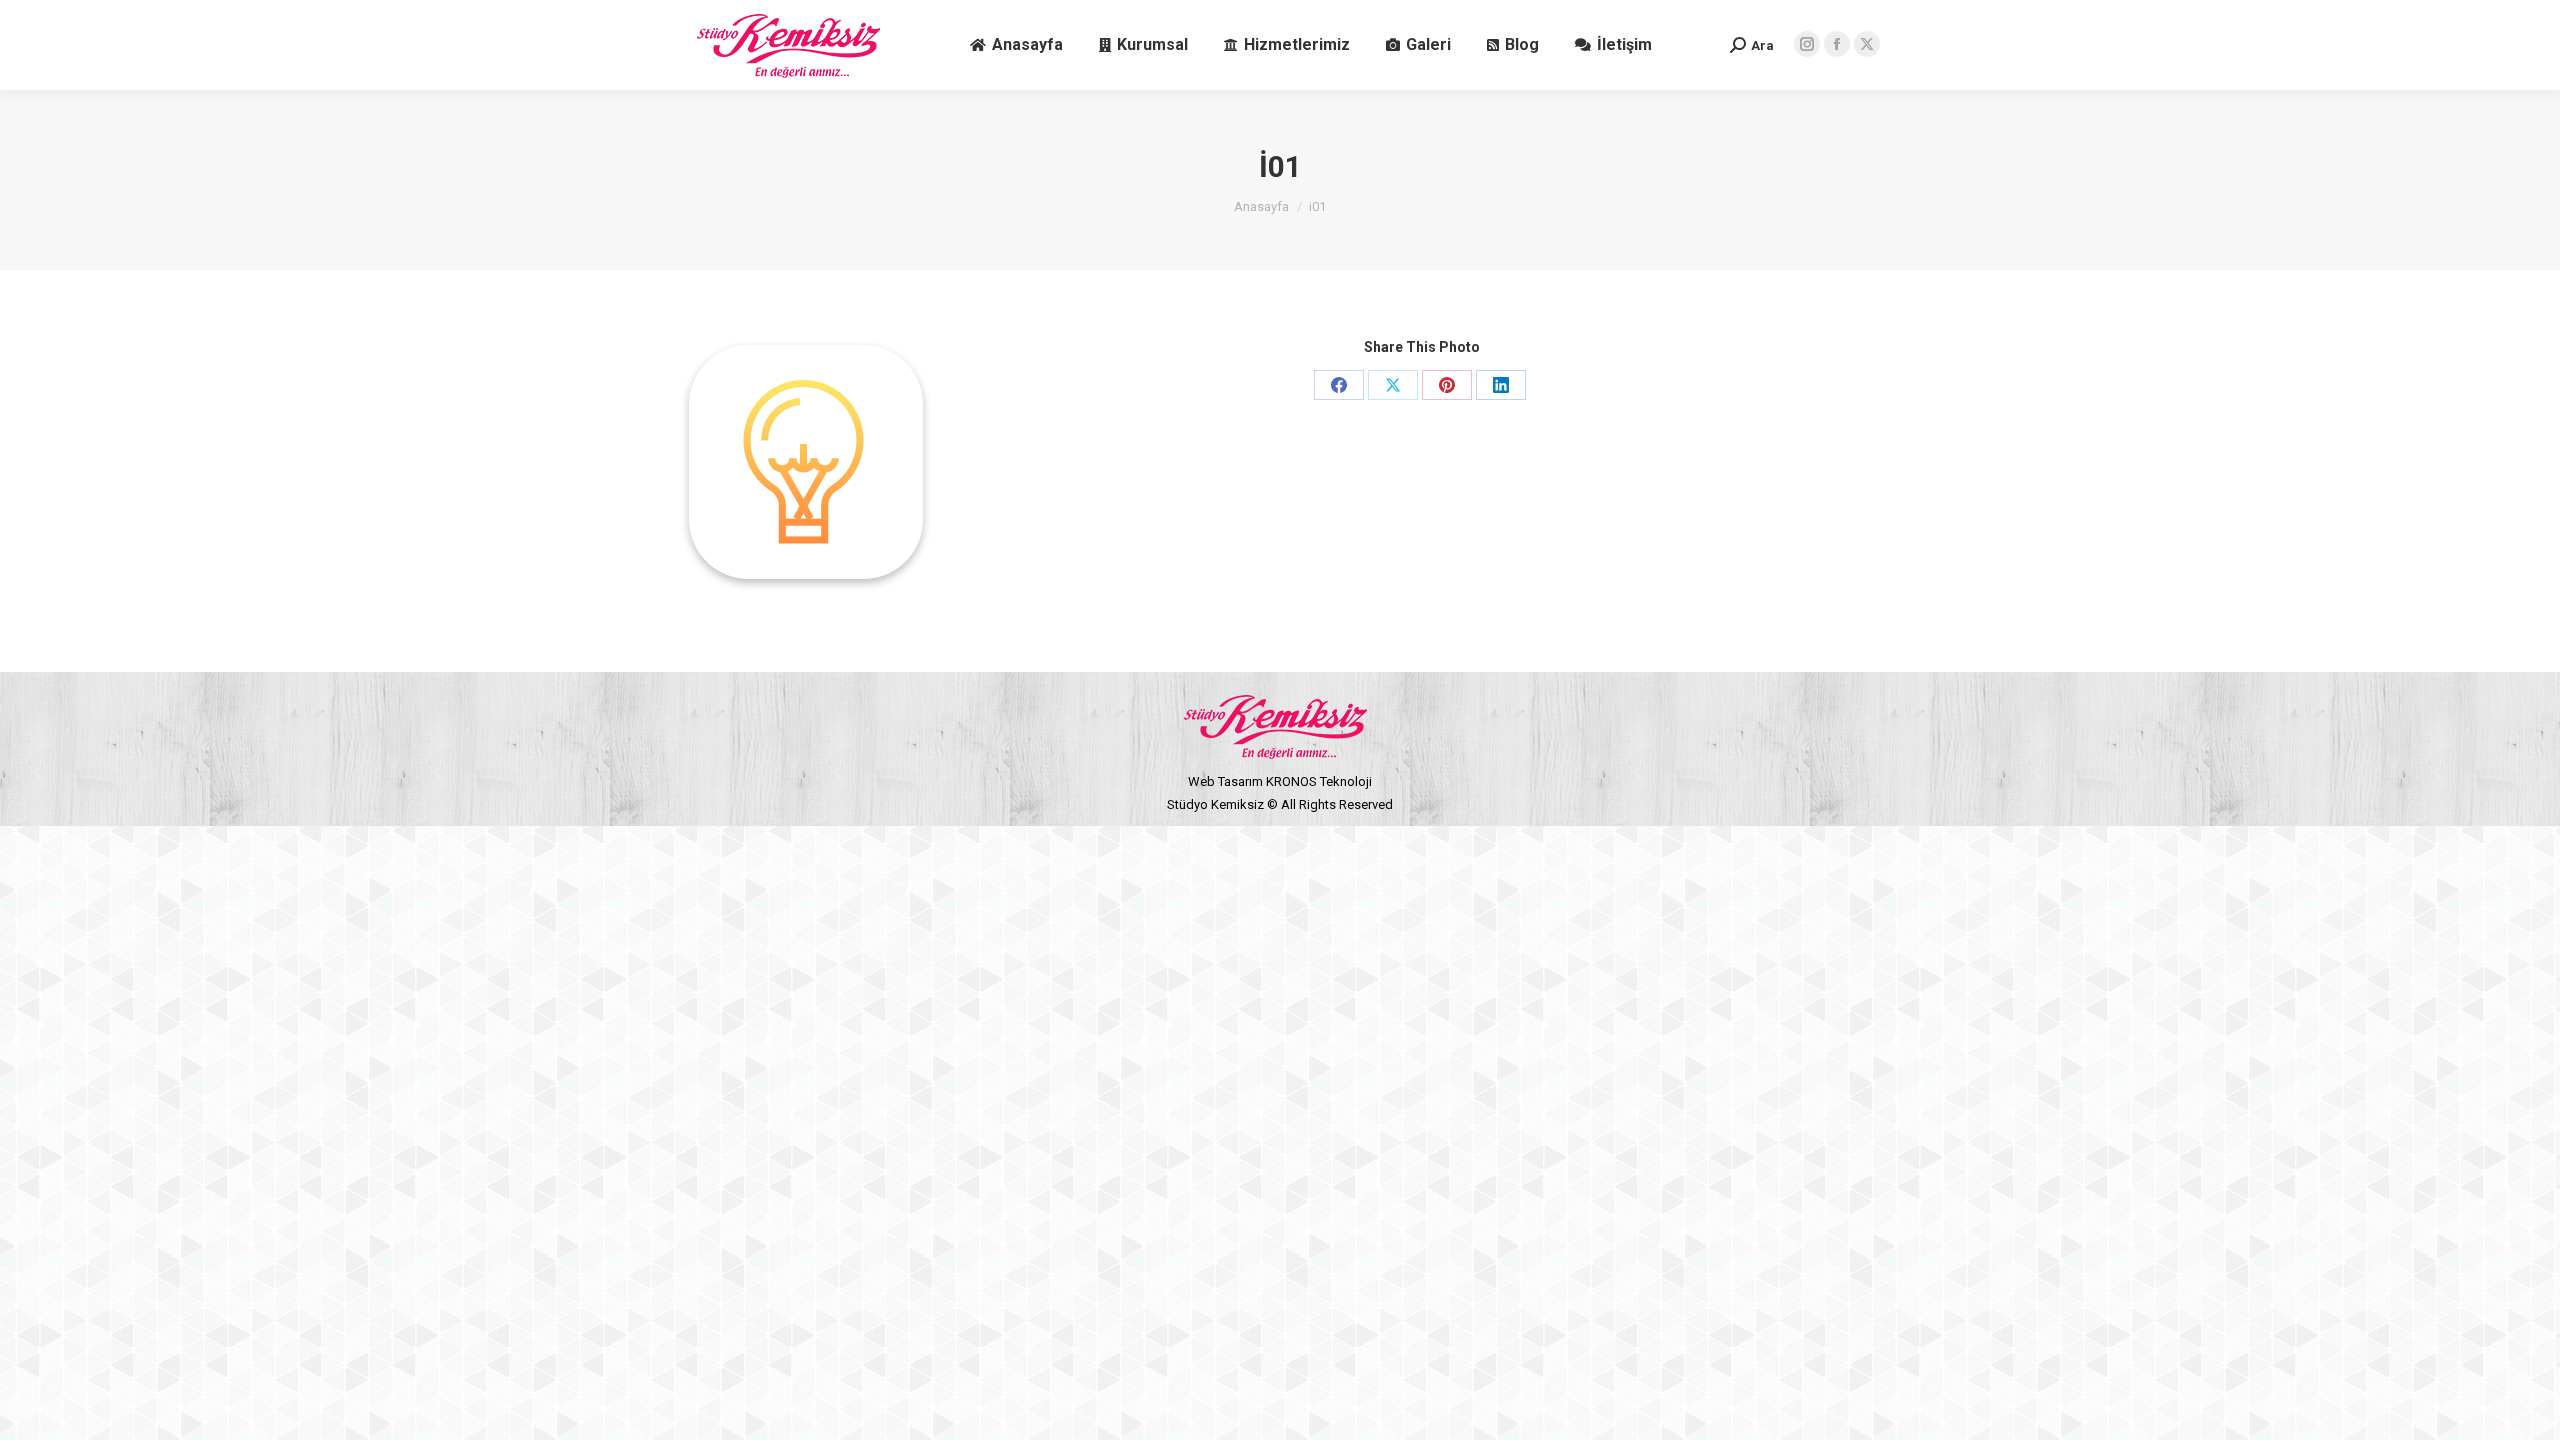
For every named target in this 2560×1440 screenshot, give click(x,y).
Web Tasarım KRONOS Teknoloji (1280, 781)
